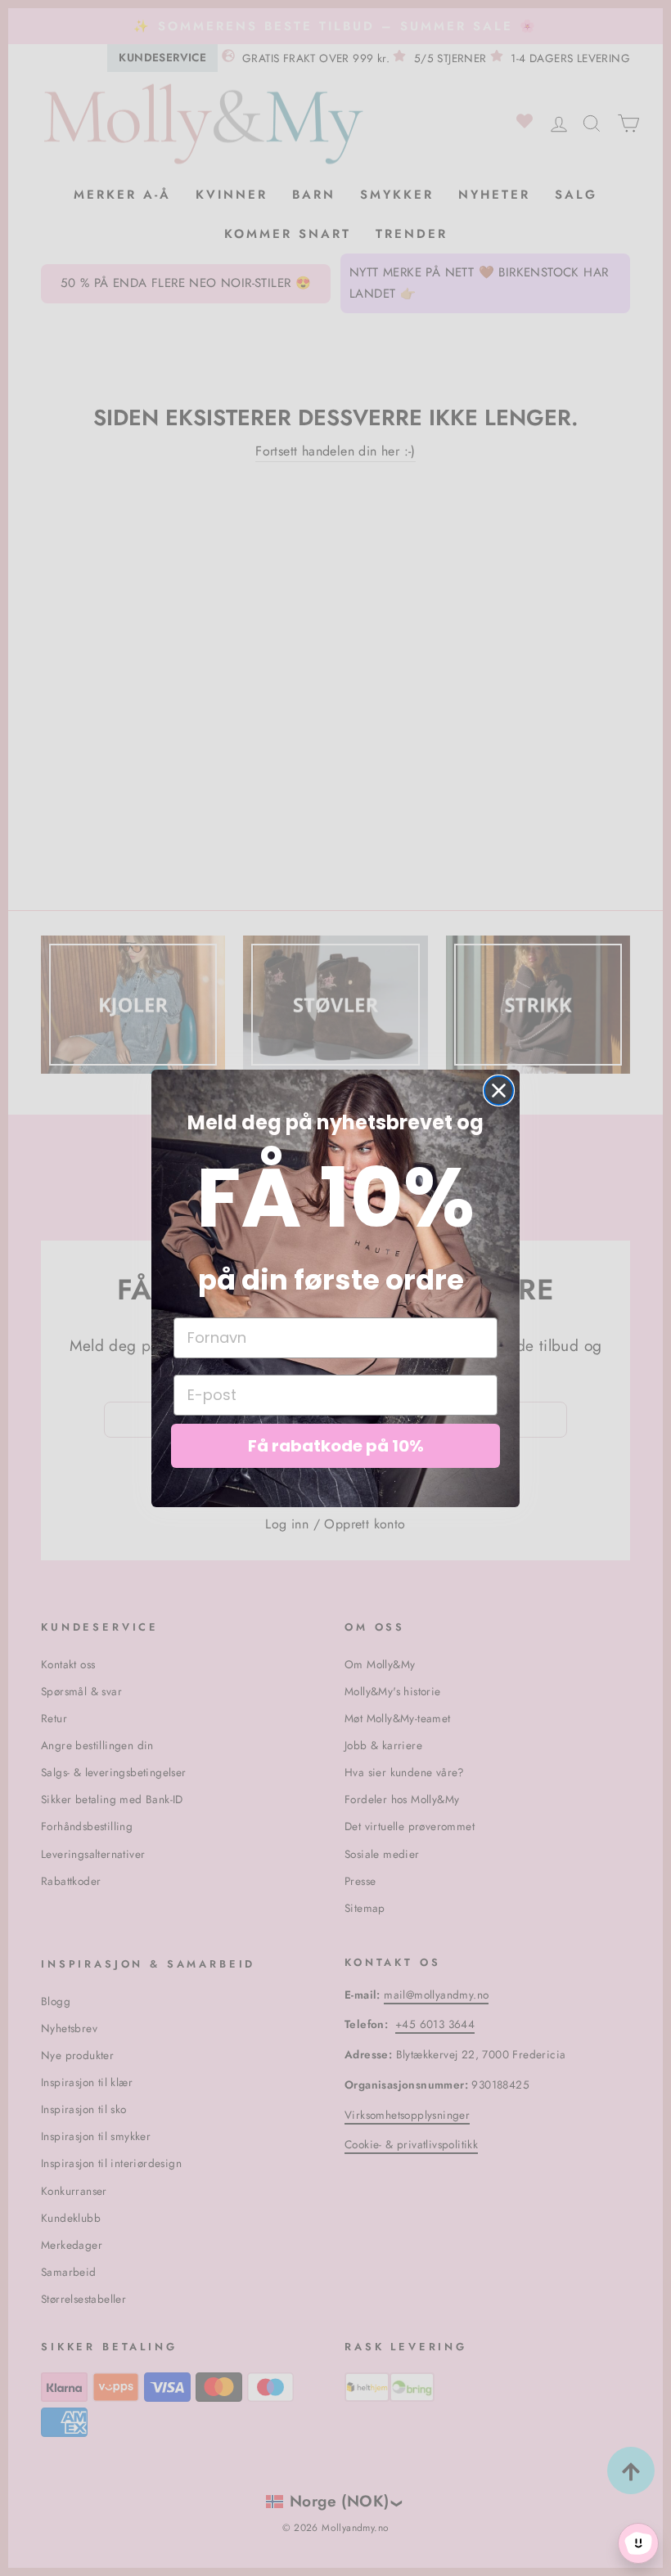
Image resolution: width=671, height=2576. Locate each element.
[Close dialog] (499, 1091)
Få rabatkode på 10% (336, 1446)
